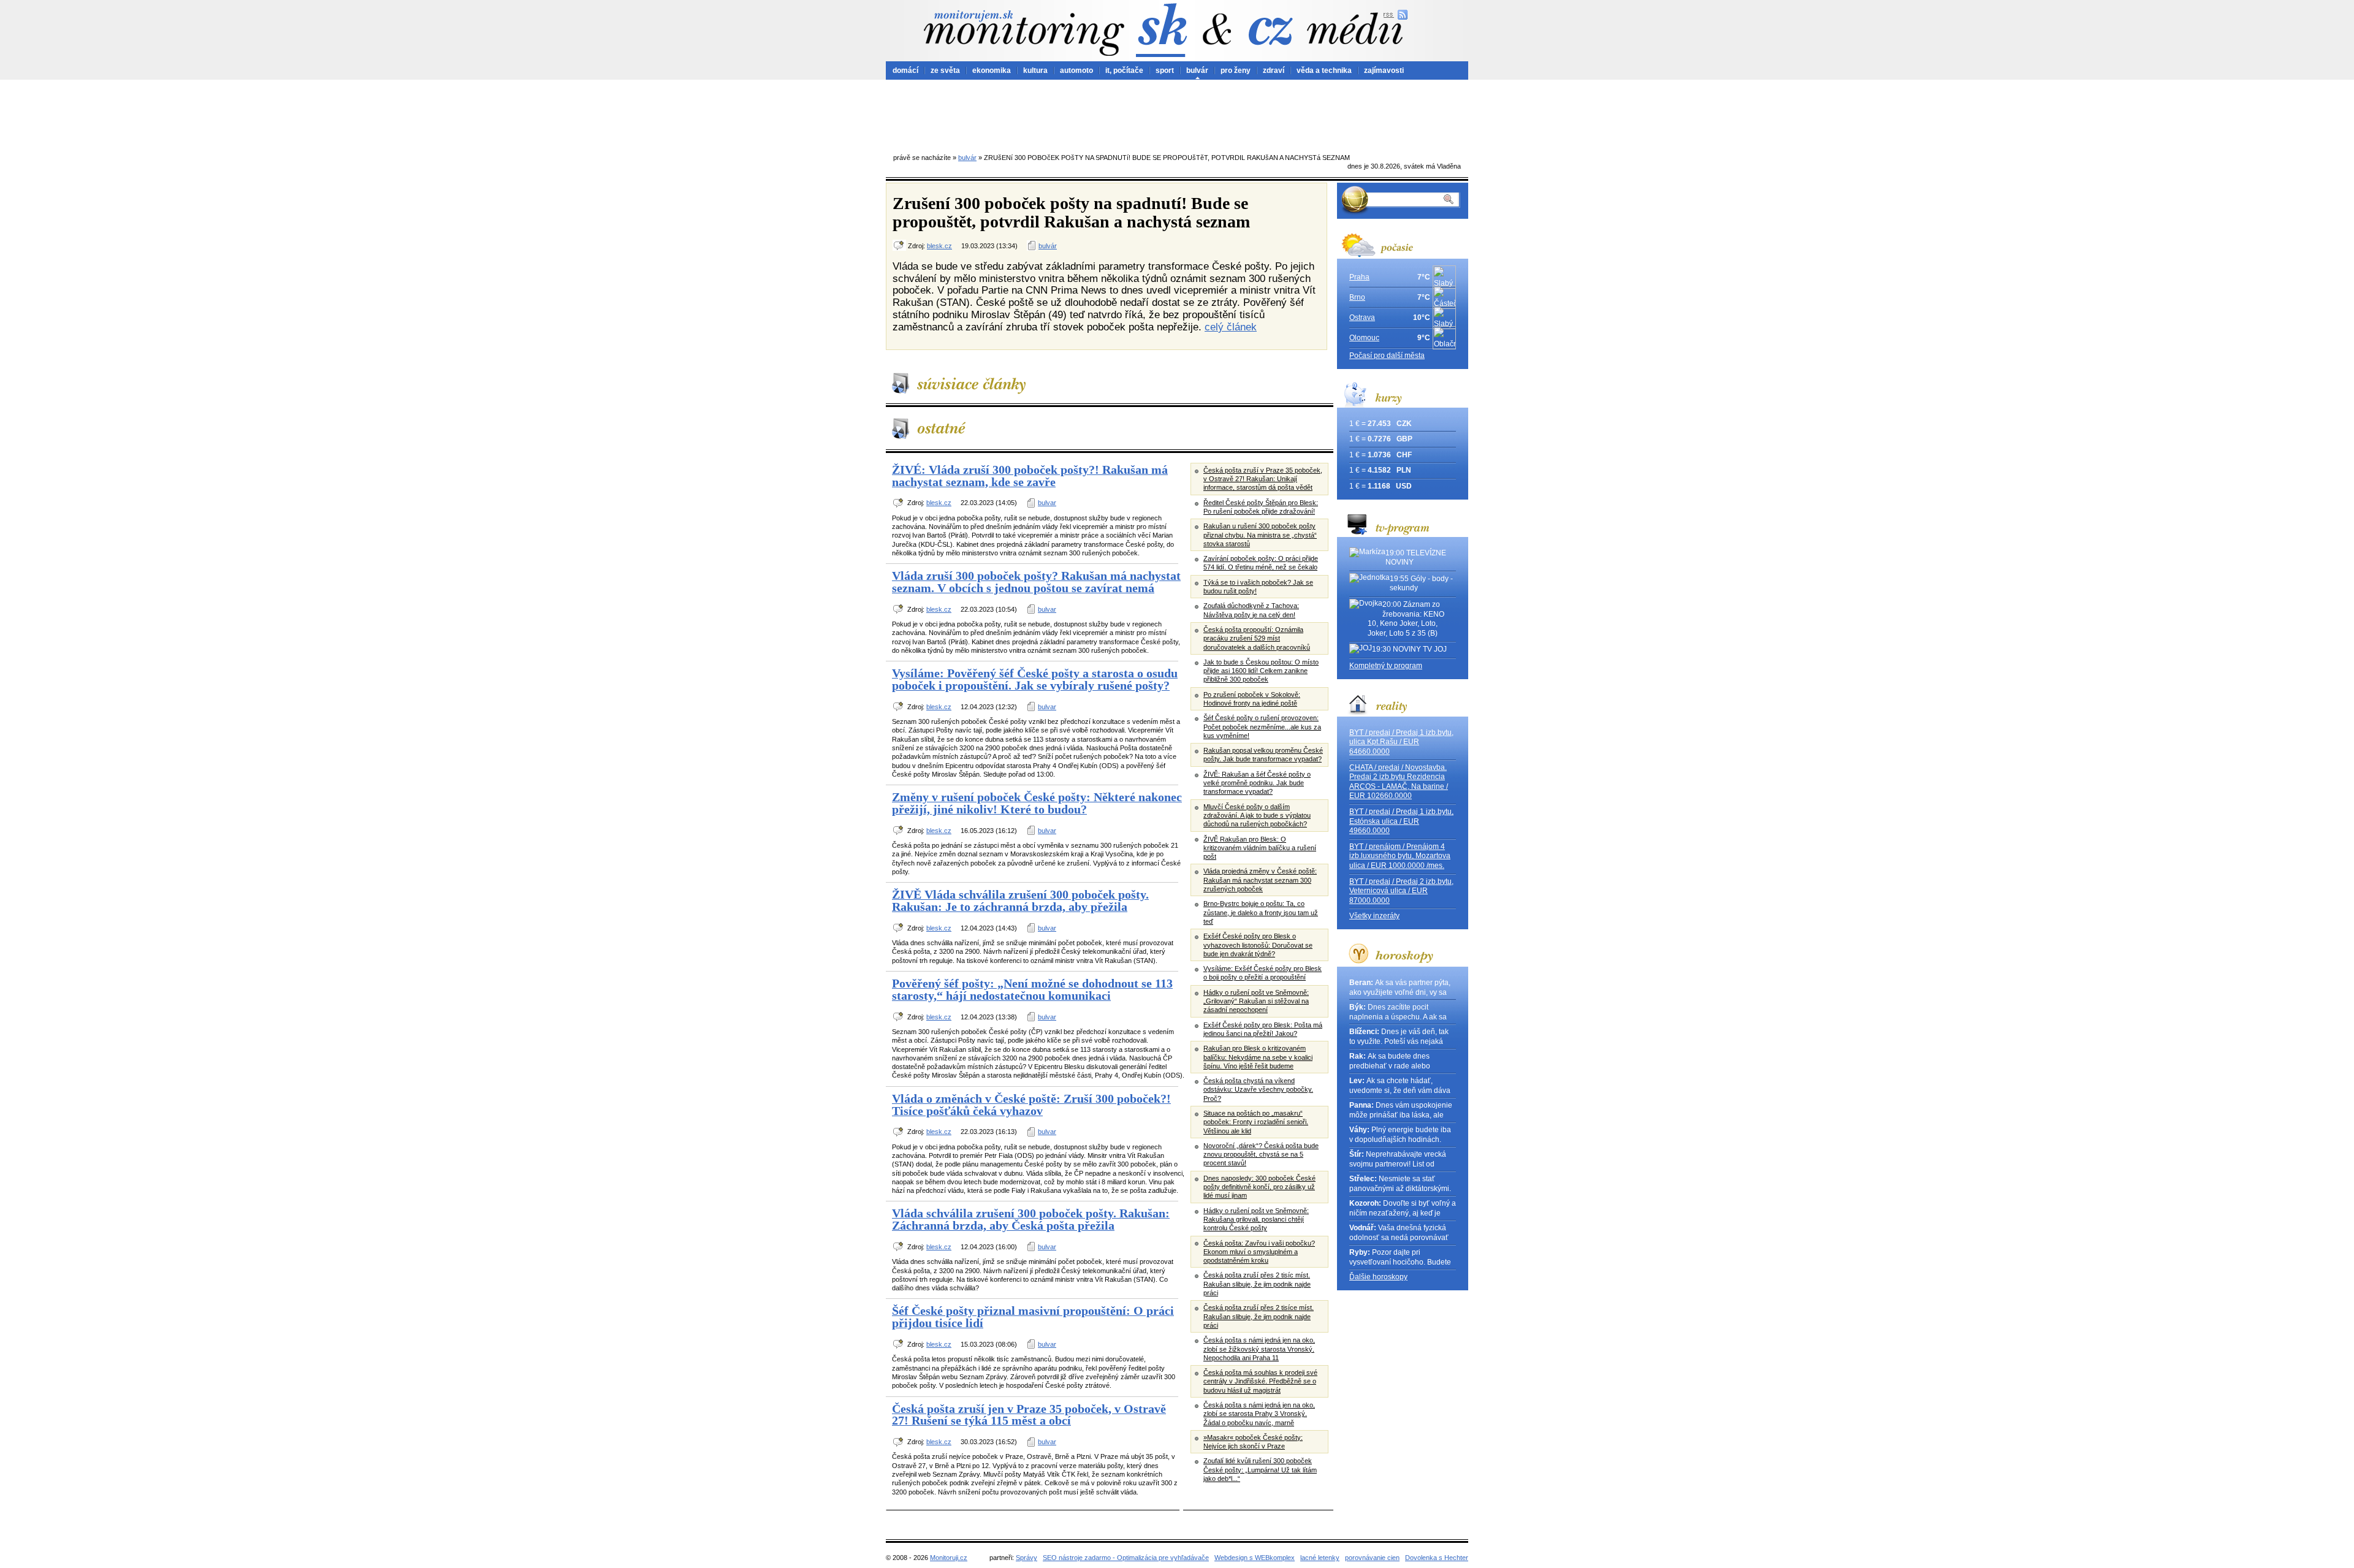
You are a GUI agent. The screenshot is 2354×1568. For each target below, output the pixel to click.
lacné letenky (1320, 1558)
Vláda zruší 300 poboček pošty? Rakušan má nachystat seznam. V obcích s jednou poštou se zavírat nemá (1036, 582)
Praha (1359, 277)
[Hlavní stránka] (1024, 33)
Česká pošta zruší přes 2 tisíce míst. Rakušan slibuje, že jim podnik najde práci (1259, 1316)
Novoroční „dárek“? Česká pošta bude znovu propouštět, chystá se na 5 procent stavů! (1261, 1155)
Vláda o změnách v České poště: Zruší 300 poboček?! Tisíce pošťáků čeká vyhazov (1031, 1105)
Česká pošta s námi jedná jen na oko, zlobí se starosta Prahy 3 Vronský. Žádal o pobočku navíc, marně (1259, 1414)
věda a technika (1324, 70)
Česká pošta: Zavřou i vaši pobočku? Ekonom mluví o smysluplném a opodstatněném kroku (1259, 1252)
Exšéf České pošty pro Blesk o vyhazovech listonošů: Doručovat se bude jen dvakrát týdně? (1258, 945)
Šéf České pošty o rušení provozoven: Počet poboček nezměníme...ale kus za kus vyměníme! (1262, 727)
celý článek (1231, 327)
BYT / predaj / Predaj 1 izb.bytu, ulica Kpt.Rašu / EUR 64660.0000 (1401, 742)
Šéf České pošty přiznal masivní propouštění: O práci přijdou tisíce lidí (1033, 1317)
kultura (1035, 70)
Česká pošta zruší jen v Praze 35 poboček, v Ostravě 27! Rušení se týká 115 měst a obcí (1029, 1415)
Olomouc (1364, 338)
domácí (905, 70)
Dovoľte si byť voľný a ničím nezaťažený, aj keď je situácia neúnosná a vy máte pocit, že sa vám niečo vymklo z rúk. (1403, 1208)
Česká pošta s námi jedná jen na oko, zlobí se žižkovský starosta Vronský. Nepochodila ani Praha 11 (1259, 1349)
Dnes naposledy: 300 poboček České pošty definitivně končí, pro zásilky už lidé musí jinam (1259, 1187)
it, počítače (1124, 70)
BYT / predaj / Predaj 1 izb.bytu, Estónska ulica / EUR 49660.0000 (1401, 821)
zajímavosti (1384, 70)
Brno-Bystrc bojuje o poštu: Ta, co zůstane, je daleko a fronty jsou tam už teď (1261, 912)
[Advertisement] (1177, 113)
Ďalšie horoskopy (1378, 1277)
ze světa (945, 70)
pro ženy (1236, 70)
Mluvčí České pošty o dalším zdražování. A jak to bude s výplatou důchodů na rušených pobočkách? (1257, 816)
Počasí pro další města (1387, 356)
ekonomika (992, 70)
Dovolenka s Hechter (1437, 1558)
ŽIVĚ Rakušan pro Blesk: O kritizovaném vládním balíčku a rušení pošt (1260, 848)
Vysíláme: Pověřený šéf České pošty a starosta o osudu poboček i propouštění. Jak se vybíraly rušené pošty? (1035, 679)
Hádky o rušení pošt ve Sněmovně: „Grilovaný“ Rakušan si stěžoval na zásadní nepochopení (1256, 1001)
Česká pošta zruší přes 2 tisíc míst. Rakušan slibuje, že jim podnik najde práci (1257, 1284)
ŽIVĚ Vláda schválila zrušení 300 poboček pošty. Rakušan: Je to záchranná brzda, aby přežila (1020, 900)
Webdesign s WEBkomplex (1255, 1558)
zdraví (1274, 70)
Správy (1027, 1558)
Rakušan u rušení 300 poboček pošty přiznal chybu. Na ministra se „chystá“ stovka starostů (1260, 535)
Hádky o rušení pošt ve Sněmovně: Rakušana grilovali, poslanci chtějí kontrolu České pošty (1256, 1220)
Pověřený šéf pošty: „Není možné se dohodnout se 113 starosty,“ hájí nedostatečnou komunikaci (1032, 989)
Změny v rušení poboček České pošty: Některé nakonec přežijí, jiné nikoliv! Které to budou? (1037, 803)
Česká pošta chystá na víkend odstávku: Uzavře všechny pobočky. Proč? (1258, 1090)
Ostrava (1362, 318)
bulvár (1197, 70)
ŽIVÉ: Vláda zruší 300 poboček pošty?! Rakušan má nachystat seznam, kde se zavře (1030, 476)
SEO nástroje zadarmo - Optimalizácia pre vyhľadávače (1126, 1558)
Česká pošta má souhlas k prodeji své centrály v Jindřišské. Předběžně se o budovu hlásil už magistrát (1260, 1381)
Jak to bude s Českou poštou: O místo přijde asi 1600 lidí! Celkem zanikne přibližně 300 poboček (1261, 671)
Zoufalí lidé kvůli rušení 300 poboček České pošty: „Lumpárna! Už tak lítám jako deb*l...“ (1260, 1470)
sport (1165, 70)
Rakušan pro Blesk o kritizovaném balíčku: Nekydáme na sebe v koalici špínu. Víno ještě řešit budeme (1258, 1057)
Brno (1357, 297)
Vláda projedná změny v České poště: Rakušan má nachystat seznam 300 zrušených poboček (1260, 880)
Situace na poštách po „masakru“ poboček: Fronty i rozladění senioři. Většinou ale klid (1256, 1122)
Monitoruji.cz (949, 1558)
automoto (1076, 70)
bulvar (1047, 503)
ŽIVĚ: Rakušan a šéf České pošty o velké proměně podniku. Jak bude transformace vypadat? (1257, 783)
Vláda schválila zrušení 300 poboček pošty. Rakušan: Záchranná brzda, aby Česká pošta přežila (1031, 1219)
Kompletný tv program (1386, 666)
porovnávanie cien (1372, 1558)
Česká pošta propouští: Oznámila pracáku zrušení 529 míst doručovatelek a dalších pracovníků (1257, 638)
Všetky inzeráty (1374, 916)
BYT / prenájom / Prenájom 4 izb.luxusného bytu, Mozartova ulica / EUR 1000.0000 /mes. (1400, 856)
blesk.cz (939, 246)
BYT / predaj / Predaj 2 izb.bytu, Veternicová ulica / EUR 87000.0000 (1401, 891)
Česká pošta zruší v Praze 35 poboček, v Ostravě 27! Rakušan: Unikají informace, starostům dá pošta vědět (1263, 479)
